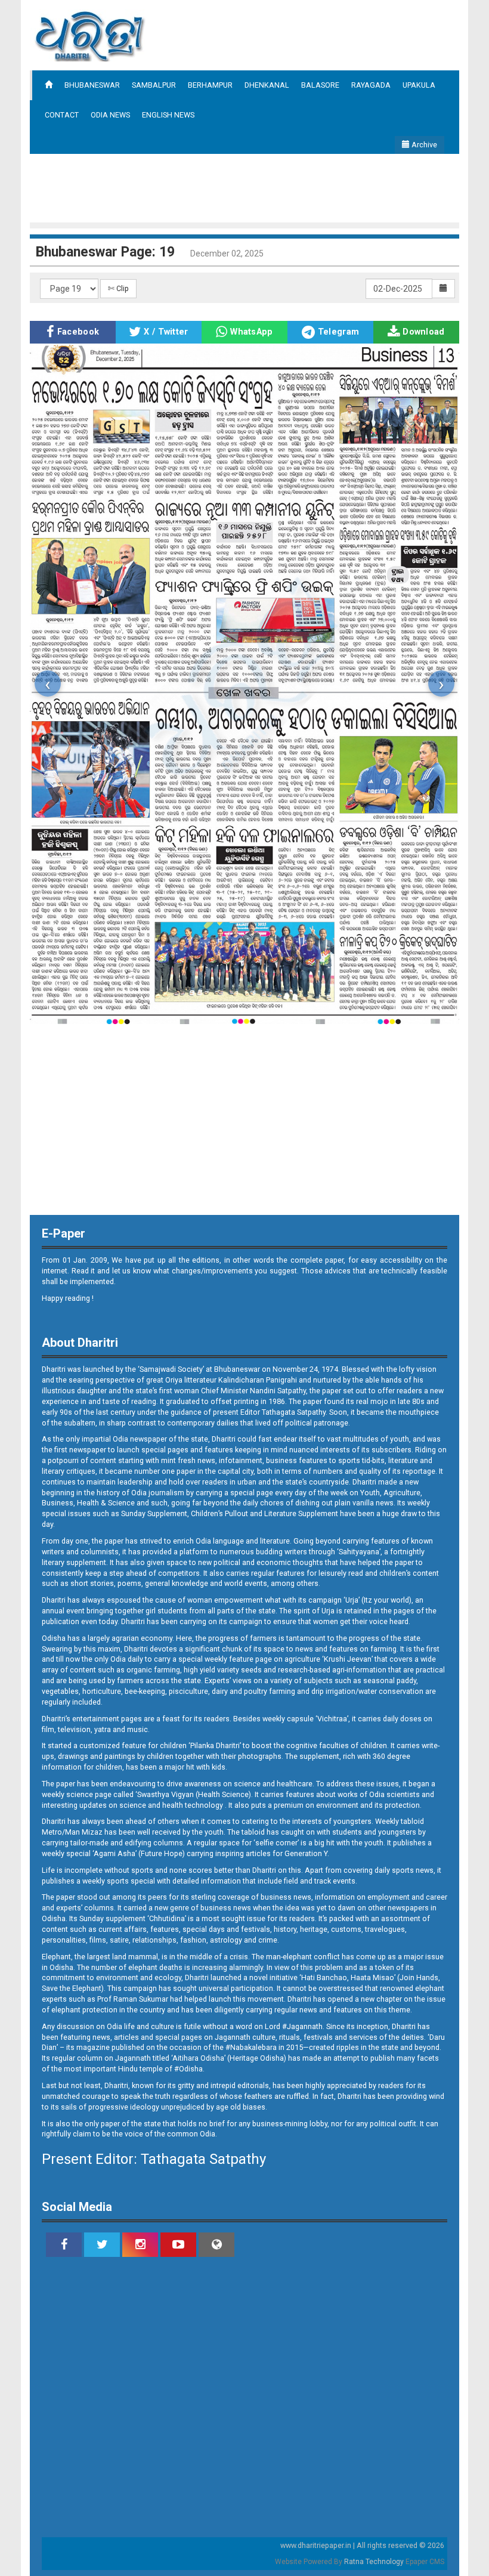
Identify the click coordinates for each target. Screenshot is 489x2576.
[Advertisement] (247, 187)
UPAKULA (419, 85)
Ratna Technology (374, 2562)
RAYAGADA (371, 85)
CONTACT (62, 115)
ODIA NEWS (110, 115)
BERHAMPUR (210, 85)
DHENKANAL (267, 85)
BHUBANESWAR (92, 85)
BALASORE (320, 85)
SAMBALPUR (154, 85)
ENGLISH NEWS (168, 115)
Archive (423, 145)
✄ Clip (118, 288)
